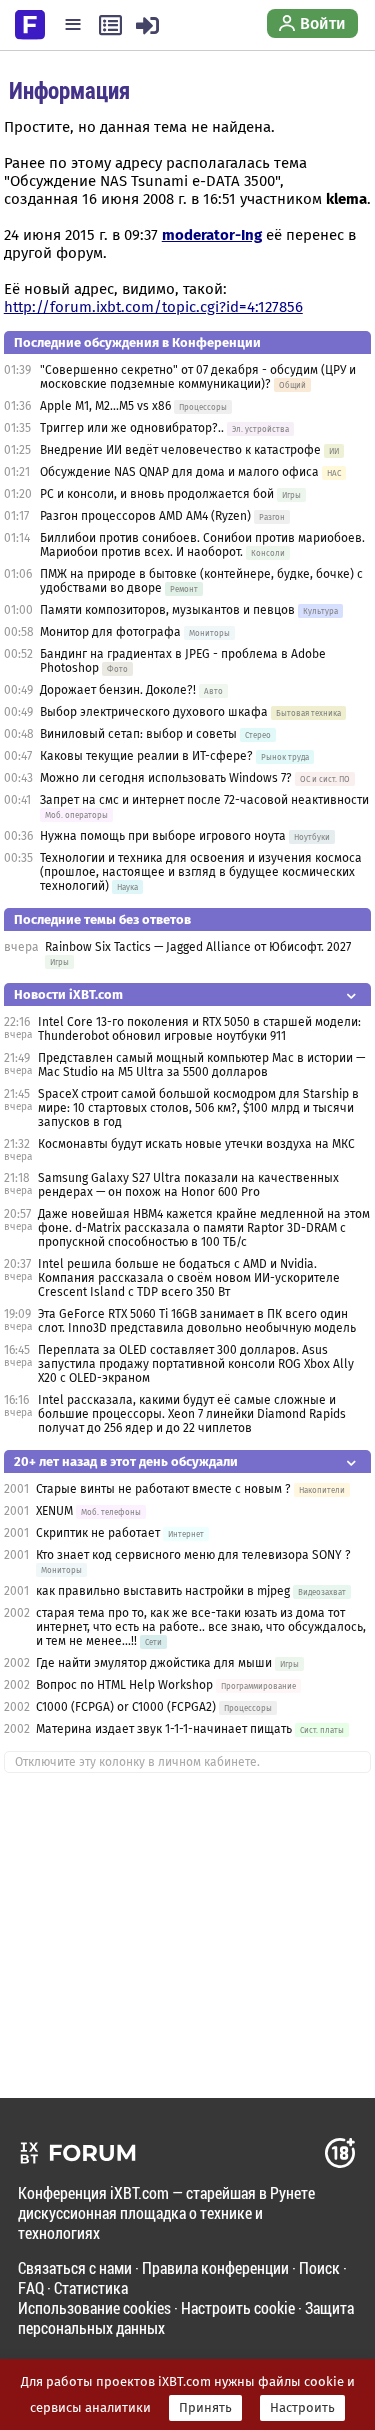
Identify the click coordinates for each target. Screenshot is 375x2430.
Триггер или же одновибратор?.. (132, 428)
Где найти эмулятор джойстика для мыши (154, 1663)
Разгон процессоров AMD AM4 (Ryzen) (145, 516)
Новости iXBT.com (68, 994)
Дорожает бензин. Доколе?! (118, 690)
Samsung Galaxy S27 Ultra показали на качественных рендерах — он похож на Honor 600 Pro (188, 1185)
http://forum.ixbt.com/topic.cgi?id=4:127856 (153, 307)
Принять (205, 2408)
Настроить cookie (238, 2307)
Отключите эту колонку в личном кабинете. (137, 1762)
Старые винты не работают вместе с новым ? (163, 1489)
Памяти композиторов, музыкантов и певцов (167, 610)
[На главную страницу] (30, 23)
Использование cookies (94, 2307)
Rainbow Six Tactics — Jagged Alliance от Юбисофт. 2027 (198, 947)
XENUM (54, 1511)
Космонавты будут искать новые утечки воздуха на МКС (196, 1144)
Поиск (319, 2267)
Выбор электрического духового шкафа (154, 712)
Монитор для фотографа (110, 632)
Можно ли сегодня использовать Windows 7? (166, 778)
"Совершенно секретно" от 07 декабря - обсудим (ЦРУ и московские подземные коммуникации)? (198, 377)
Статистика (91, 2287)
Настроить (302, 2408)
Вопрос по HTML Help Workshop (124, 1685)
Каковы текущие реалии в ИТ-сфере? (146, 756)
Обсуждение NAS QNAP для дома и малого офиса (179, 472)
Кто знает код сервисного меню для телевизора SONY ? (193, 1555)
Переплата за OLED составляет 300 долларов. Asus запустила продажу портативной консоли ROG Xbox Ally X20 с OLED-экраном (196, 1364)
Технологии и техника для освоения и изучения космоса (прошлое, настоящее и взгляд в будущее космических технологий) (201, 872)
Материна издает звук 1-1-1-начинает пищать (164, 1729)
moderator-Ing (212, 235)
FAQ (31, 2287)
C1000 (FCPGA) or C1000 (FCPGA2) (126, 1707)
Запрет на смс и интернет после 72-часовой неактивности (204, 800)
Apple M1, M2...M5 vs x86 (105, 406)
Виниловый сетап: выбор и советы (138, 734)
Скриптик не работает (98, 1533)
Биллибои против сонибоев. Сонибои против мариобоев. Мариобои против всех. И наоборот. (202, 545)
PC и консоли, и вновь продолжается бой (157, 494)
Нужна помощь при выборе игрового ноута (164, 836)
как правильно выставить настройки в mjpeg (163, 1591)
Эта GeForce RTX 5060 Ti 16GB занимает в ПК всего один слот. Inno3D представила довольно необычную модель (197, 1321)
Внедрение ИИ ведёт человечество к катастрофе (180, 450)
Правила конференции (215, 2267)
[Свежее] (110, 25)
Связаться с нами (75, 2267)
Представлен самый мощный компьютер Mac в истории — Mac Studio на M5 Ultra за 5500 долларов (201, 1065)
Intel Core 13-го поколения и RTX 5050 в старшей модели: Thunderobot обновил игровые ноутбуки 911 (199, 1029)
